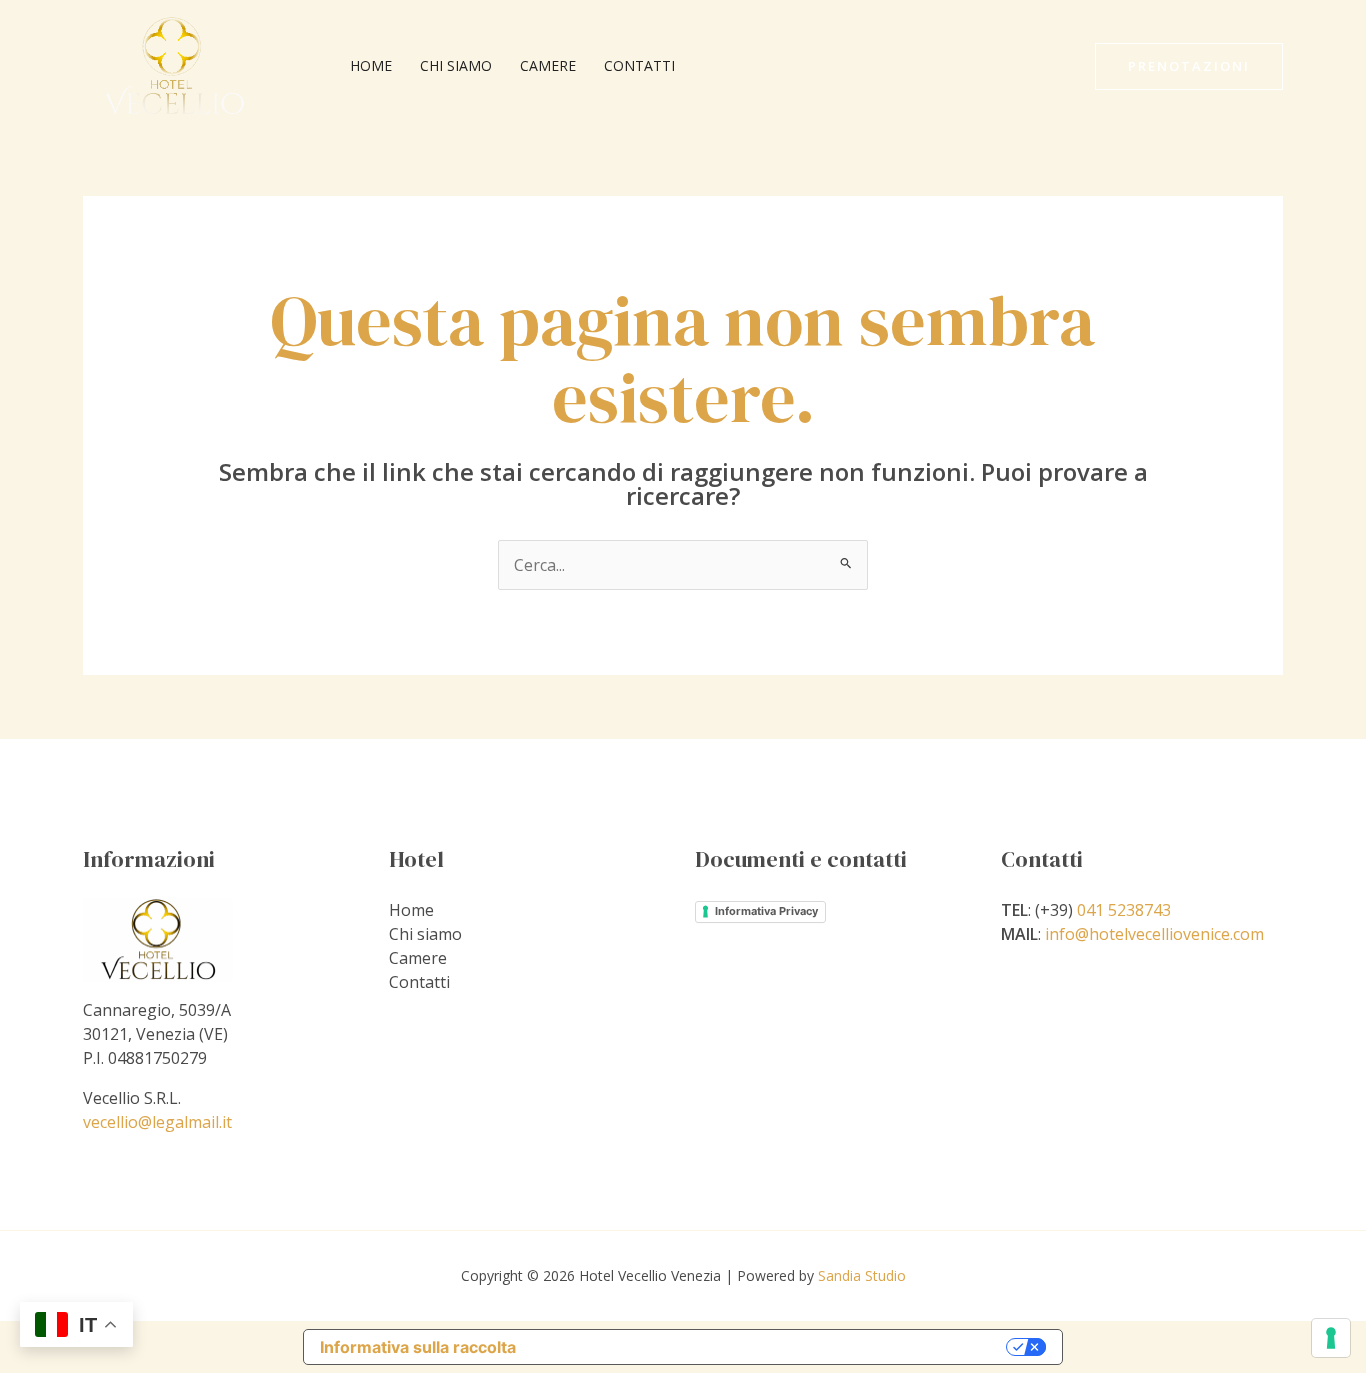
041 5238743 (1124, 910)
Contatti (639, 65)
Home (371, 65)
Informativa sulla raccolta (418, 1347)
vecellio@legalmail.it (157, 1122)
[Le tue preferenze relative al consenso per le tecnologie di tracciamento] (1331, 1338)
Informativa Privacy (766, 911)
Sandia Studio (862, 1275)
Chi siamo (456, 65)
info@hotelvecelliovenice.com (1154, 934)
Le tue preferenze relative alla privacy (771, 1347)
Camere (548, 65)
